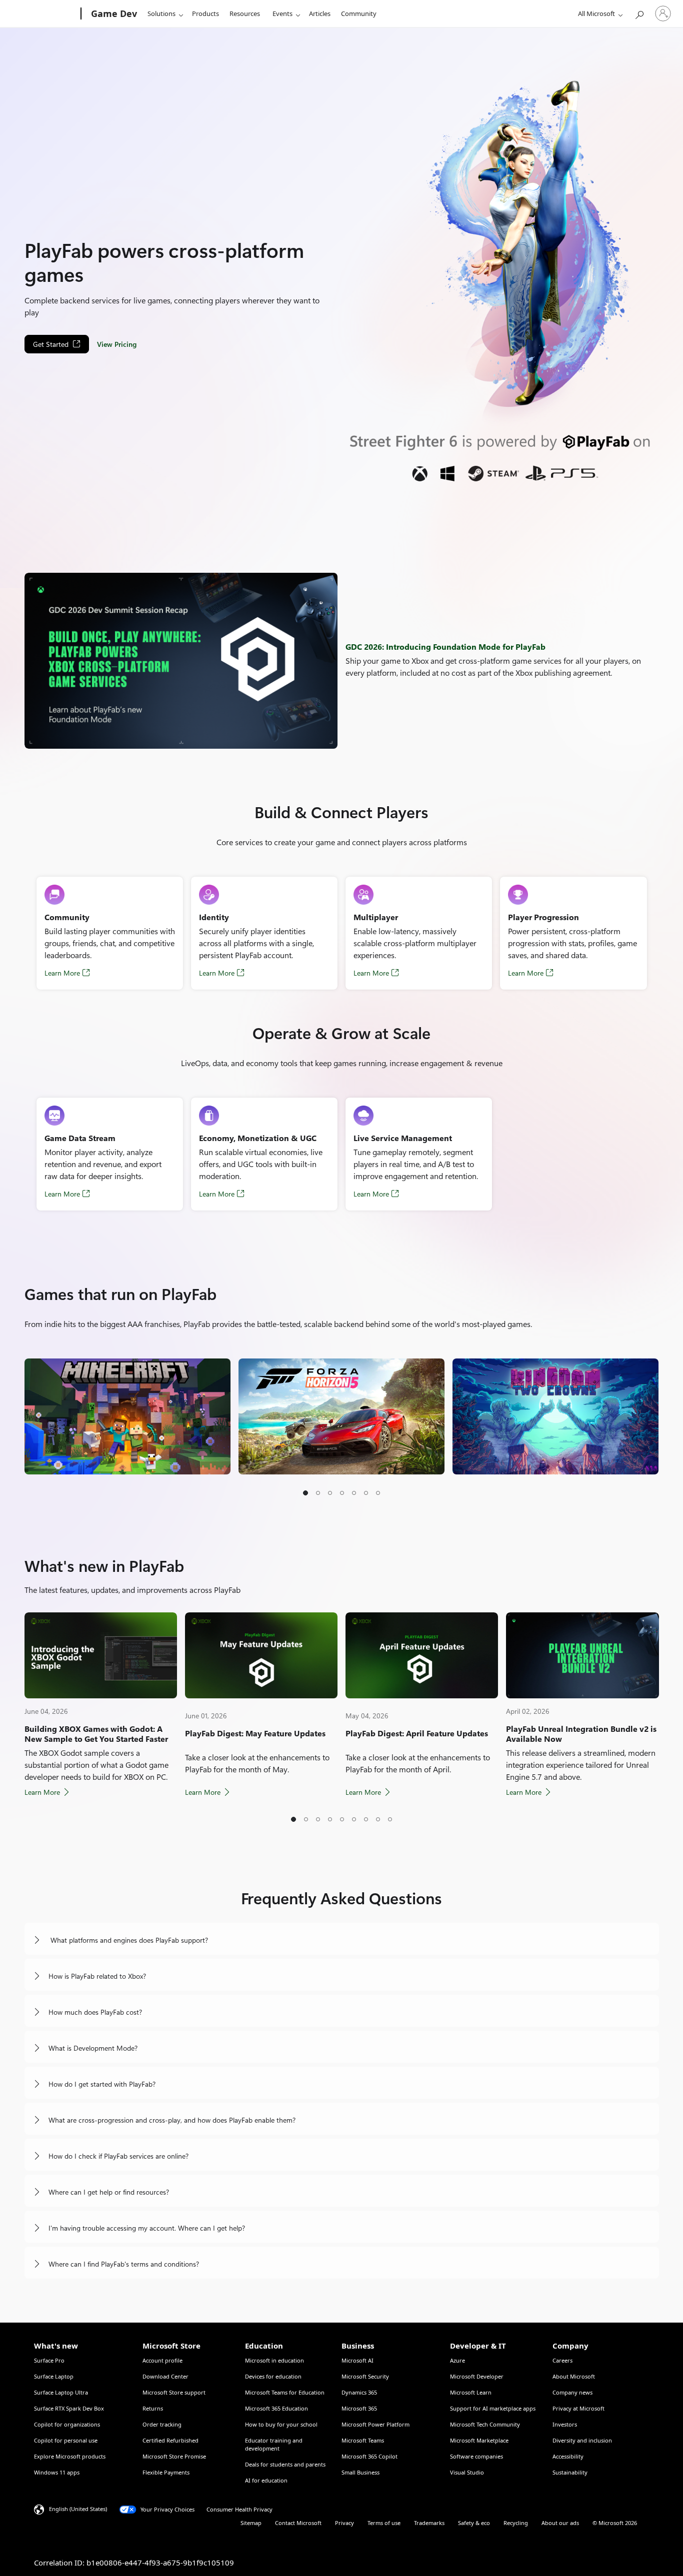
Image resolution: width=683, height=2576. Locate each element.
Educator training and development (274, 2444)
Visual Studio (467, 2472)
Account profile (162, 2360)
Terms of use (384, 2523)
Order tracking (162, 2424)
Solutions (161, 13)
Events (282, 13)
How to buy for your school (281, 2424)
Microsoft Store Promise (174, 2456)
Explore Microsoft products (70, 2456)
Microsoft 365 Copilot (369, 2456)
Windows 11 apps (57, 2472)
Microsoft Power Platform (375, 2424)
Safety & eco (474, 2523)
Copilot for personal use (66, 2440)
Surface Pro (49, 2360)
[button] (305, 1493)
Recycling (516, 2523)
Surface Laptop (54, 2376)
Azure (457, 2360)
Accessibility (568, 2456)
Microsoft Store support (174, 2392)
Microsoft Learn (471, 2392)
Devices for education (273, 2376)
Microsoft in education (274, 2360)
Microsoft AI (357, 2360)
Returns (153, 2408)
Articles (320, 13)
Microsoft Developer (477, 2376)
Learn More (62, 973)
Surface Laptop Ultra (61, 2392)
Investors (565, 2424)
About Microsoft (574, 2376)
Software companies (476, 2456)
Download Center (165, 2376)
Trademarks (429, 2523)
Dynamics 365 (359, 2392)
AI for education (266, 2480)
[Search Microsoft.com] (639, 13)
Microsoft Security (365, 2376)
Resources (245, 13)
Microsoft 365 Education (276, 2408)
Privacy (344, 2523)
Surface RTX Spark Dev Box (69, 2408)
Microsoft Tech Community (485, 2424)
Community (359, 13)
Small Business (360, 2472)
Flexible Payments (166, 2472)
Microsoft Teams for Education (285, 2392)
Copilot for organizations (67, 2424)
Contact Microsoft (298, 2523)
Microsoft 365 (359, 2408)
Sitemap (251, 2523)
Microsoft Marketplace (479, 2440)
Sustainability (570, 2472)
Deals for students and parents (285, 2464)
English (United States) (78, 2509)
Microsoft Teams (363, 2440)
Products (205, 13)
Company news (572, 2392)
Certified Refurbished (170, 2440)
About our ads (560, 2523)
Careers (562, 2360)
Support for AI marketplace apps (493, 2408)
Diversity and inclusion (582, 2440)
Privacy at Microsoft (578, 2408)
